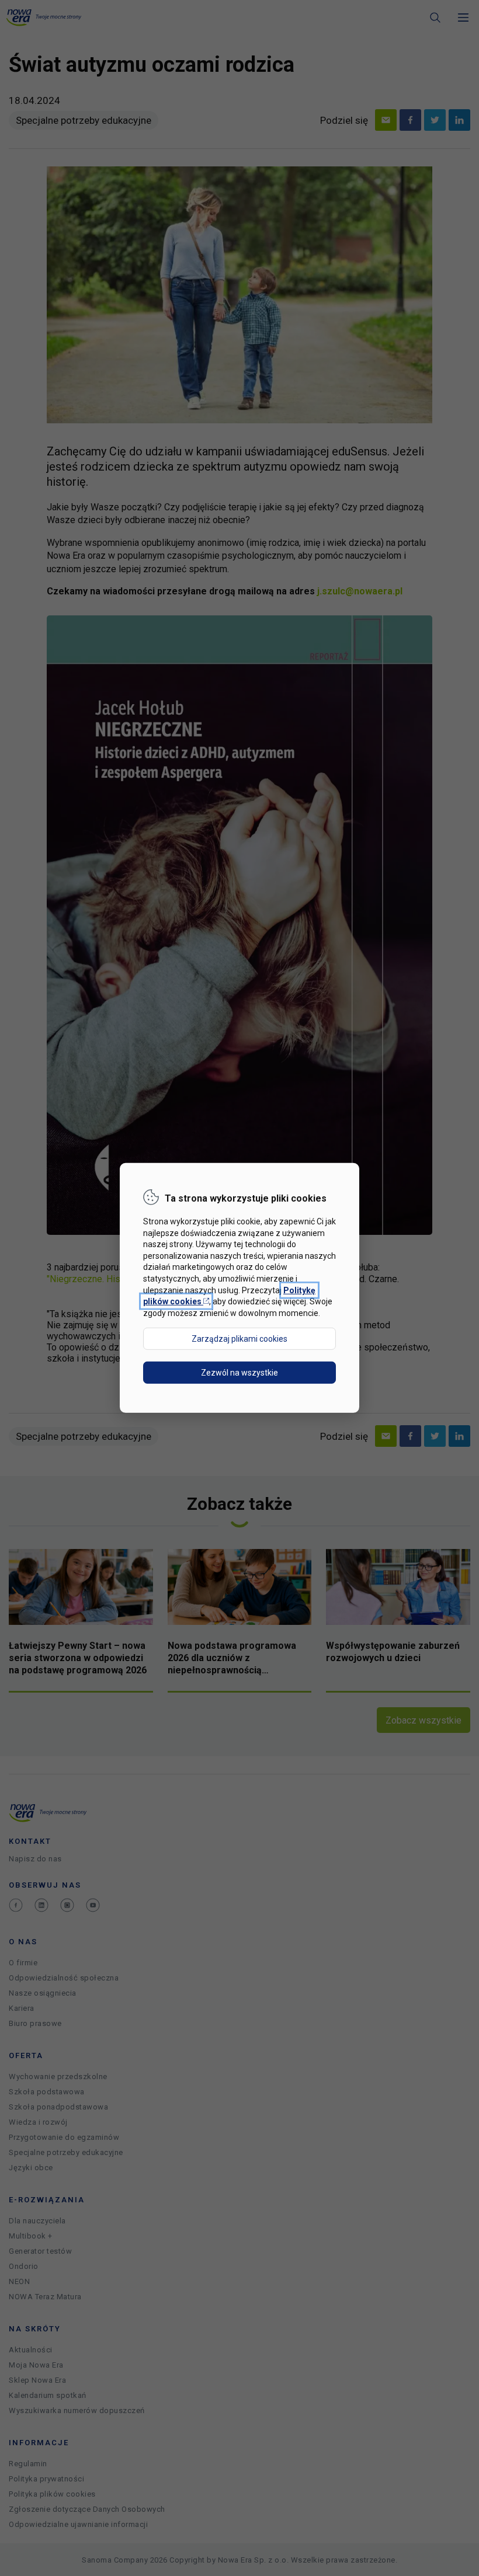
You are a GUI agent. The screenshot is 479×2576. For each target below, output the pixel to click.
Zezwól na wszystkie (239, 1373)
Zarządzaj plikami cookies (239, 1339)
